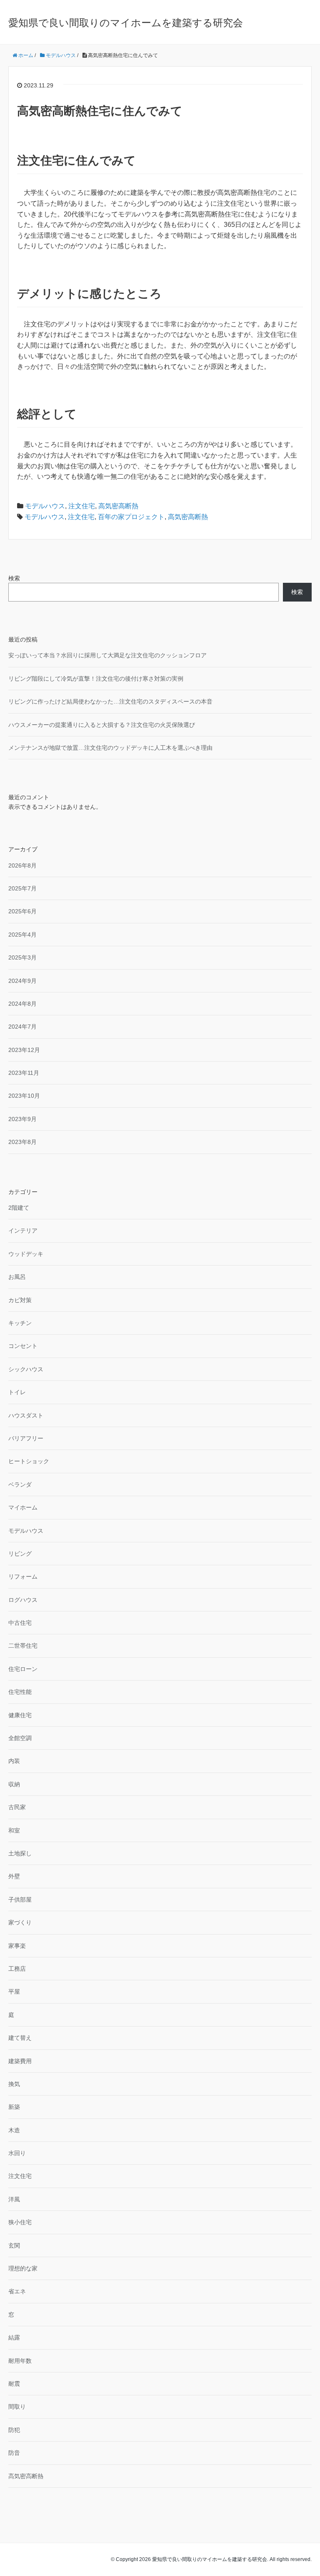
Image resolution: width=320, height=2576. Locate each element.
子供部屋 (20, 1900)
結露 (14, 2337)
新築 (14, 2107)
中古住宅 (20, 1623)
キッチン (20, 1323)
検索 (14, 578)
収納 (14, 1784)
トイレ (17, 1392)
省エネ (17, 2291)
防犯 (14, 2430)
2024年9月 (22, 981)
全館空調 (20, 1738)
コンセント (23, 1346)
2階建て (19, 1208)
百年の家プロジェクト (131, 517)
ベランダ (20, 1484)
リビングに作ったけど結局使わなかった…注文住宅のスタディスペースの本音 (110, 701)
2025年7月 (22, 888)
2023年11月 (24, 1073)
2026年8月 (22, 865)
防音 (14, 2453)
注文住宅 (82, 506)
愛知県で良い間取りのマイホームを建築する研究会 (126, 23)
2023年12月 (24, 1050)
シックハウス (26, 1369)
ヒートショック (29, 1461)
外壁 (14, 1876)
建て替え (20, 2038)
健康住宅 (20, 1715)
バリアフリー (26, 1438)
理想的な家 (23, 2268)
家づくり (20, 1922)
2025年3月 (22, 957)
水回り (17, 2153)
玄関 (14, 2245)
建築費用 (20, 2061)
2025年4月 (22, 935)
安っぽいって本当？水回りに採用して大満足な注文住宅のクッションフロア (107, 655)
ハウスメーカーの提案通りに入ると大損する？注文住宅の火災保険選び (102, 725)
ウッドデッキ (26, 1254)
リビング (20, 1554)
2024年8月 (22, 1004)
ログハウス (23, 1600)
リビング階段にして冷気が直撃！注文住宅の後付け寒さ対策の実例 (96, 679)
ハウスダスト (26, 1415)
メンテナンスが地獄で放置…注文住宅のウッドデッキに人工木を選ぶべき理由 (110, 748)
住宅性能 (20, 1692)
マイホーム (23, 1507)
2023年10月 (24, 1096)
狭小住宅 (20, 2222)
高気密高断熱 (118, 506)
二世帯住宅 (23, 1646)
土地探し (20, 1853)
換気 (14, 2084)
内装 (14, 1761)
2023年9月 (22, 1119)
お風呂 (17, 1277)
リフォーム (23, 1576)
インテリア (23, 1231)
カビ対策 (20, 1300)
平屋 (14, 1992)
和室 (14, 1830)
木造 (14, 2130)
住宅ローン (23, 1669)
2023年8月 (22, 1142)
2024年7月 (22, 1027)
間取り (17, 2407)
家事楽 (17, 1946)
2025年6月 (22, 911)
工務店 (17, 1969)
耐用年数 (20, 2361)
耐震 (14, 2384)
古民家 (17, 1807)
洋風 (14, 2199)
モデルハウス (45, 506)
